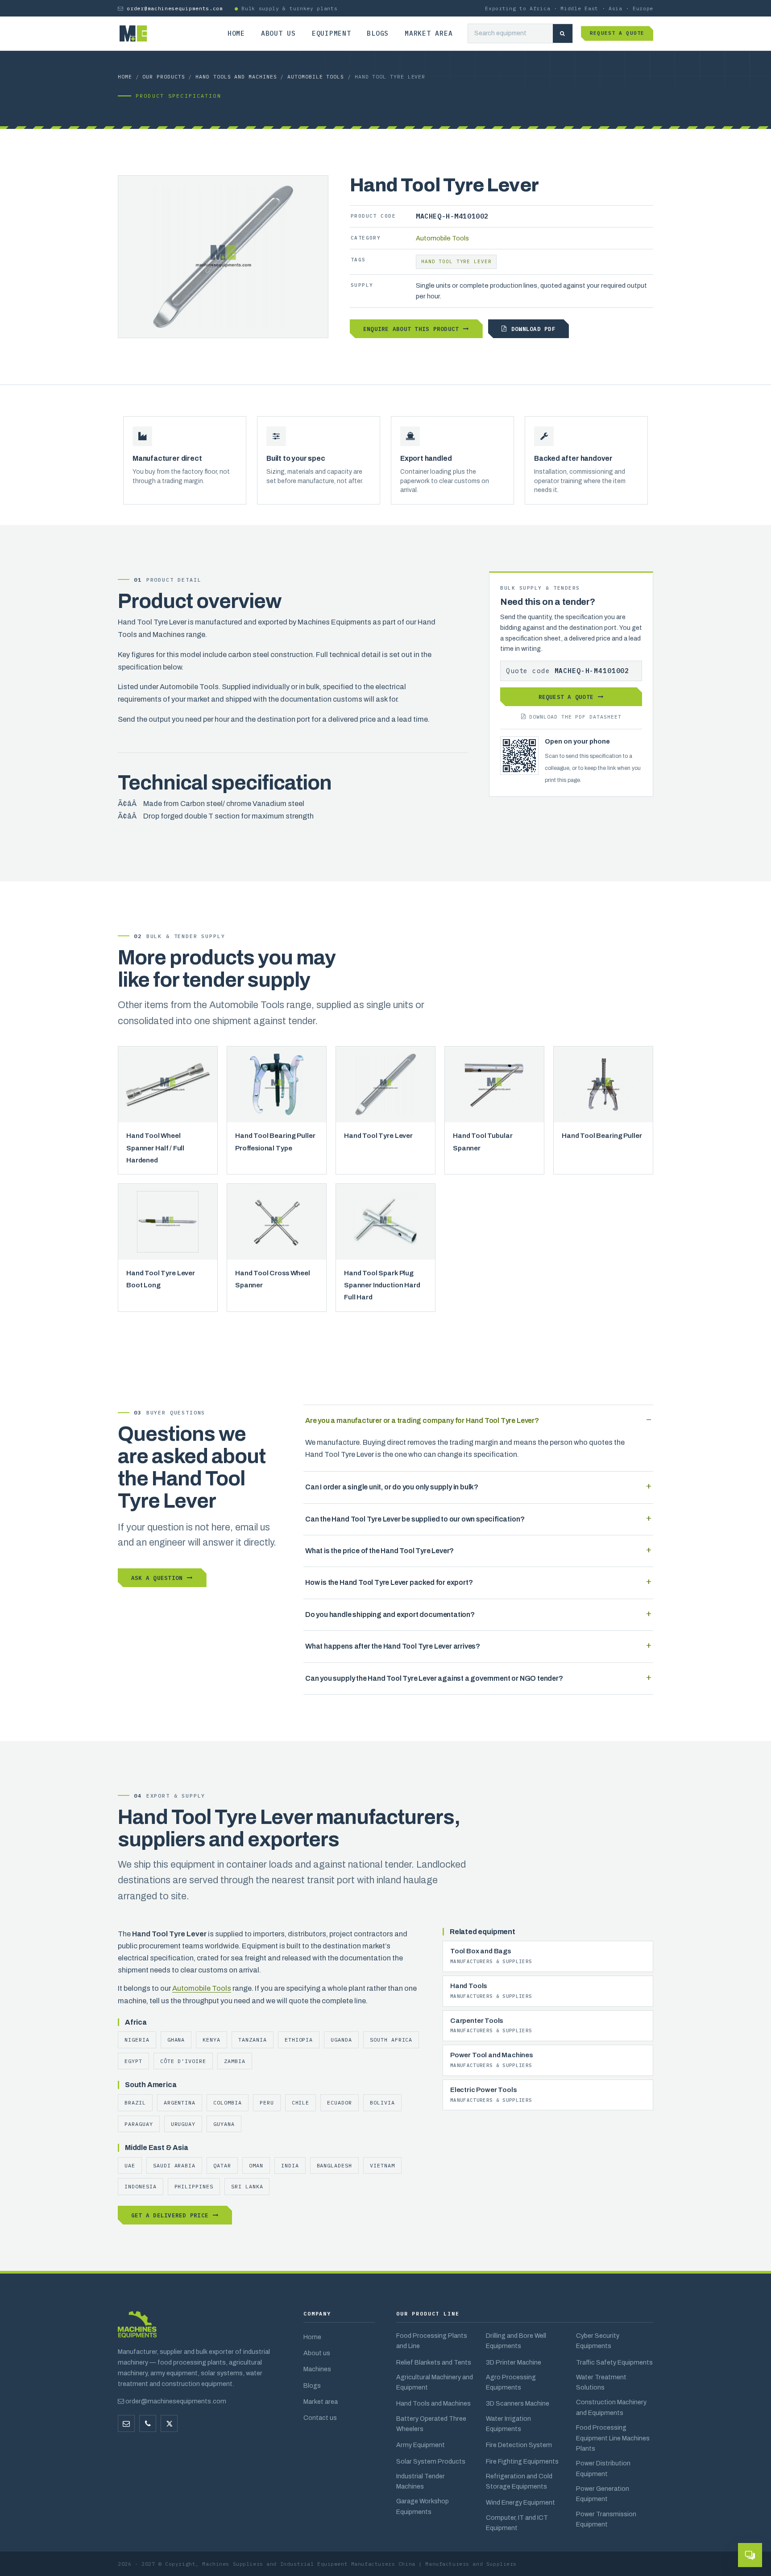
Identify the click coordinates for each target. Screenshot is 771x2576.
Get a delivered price (170, 2215)
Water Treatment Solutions (601, 2382)
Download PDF (533, 329)
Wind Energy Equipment (520, 2502)
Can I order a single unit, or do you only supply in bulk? (392, 1487)
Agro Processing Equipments (511, 2382)
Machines (317, 2369)
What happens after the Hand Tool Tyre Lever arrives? (393, 1646)
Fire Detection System (519, 2445)
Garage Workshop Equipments (423, 2506)
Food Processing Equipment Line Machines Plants (613, 2438)
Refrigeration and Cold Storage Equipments (519, 2481)
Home (236, 33)
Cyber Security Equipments (598, 2341)
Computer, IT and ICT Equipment (517, 2523)
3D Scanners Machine (518, 2403)
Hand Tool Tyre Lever (456, 261)
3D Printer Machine (514, 2362)
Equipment (332, 33)
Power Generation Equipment (603, 2494)
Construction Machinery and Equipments (611, 2407)
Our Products (164, 76)
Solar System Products (431, 2461)
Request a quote (617, 33)
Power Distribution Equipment (603, 2468)
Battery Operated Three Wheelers (431, 2424)
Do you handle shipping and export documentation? (390, 1615)
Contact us (320, 2418)
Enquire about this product (411, 329)
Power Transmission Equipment (606, 2519)
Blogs (378, 33)
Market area (429, 33)
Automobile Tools (316, 76)
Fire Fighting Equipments (522, 2461)
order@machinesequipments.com (175, 8)
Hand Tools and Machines (236, 76)
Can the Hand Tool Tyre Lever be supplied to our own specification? (415, 1519)
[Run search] (563, 34)
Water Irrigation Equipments (508, 2424)
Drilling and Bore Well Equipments (516, 2341)
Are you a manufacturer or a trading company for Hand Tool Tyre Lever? (422, 1420)
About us (278, 33)
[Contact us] (148, 2423)
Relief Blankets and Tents (434, 2362)
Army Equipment (421, 2445)
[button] (750, 2555)
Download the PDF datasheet (575, 717)
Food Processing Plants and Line (432, 2341)
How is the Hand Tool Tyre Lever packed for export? (389, 1582)
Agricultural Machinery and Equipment (435, 2382)
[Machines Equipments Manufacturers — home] (137, 2329)
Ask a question (157, 1578)
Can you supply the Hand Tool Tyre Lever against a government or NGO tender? (434, 1678)
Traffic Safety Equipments (614, 2362)
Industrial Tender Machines (421, 2481)
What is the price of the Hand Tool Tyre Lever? (379, 1551)
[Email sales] (126, 2423)
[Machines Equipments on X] (169, 2423)
